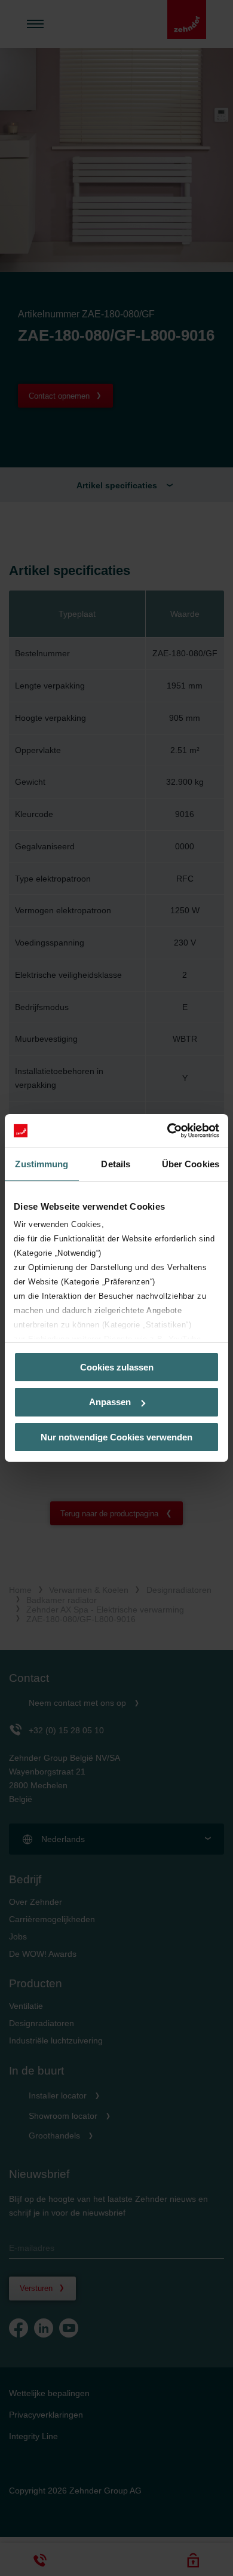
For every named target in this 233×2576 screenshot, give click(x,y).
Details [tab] (116, 1163)
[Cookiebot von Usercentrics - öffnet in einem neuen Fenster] (168, 1131)
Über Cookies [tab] (191, 1163)
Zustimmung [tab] (42, 1163)
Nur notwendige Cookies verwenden (116, 1437)
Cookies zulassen (117, 1367)
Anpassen (110, 1402)
